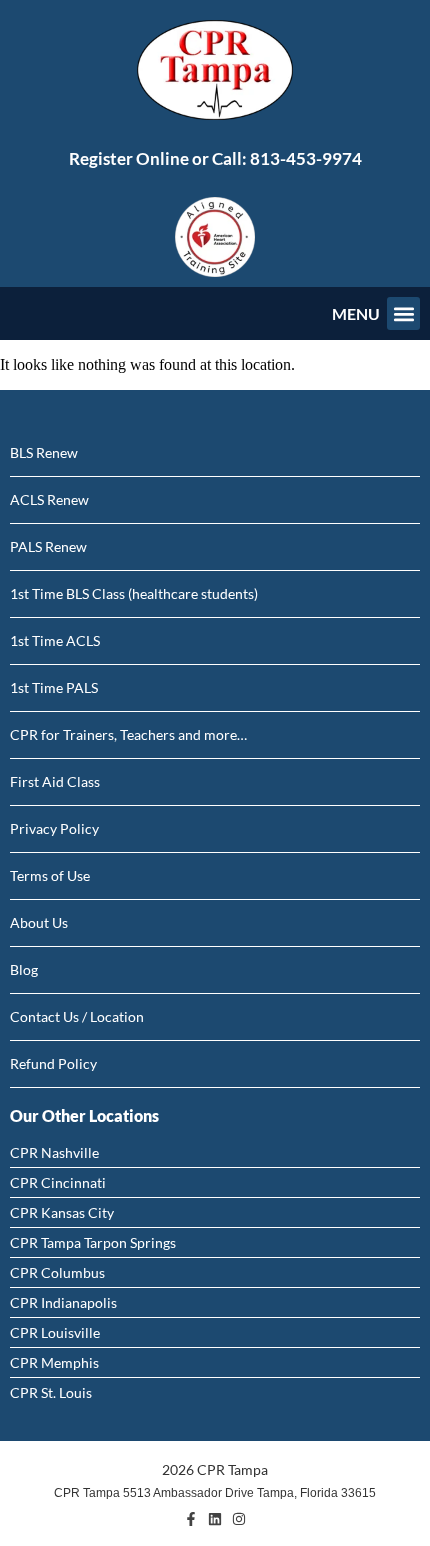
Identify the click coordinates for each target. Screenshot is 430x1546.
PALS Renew (48, 546)
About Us (39, 922)
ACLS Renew (49, 499)
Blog (24, 969)
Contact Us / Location (77, 1016)
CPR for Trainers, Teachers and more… (128, 734)
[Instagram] (239, 1519)
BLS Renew (44, 452)
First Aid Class (55, 781)
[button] (403, 313)
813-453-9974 (306, 158)
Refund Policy (53, 1063)
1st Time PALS (54, 687)
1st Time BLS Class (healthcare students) (134, 593)
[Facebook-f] (191, 1519)
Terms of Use (50, 875)
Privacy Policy (54, 828)
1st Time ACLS (55, 640)
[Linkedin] (215, 1519)
